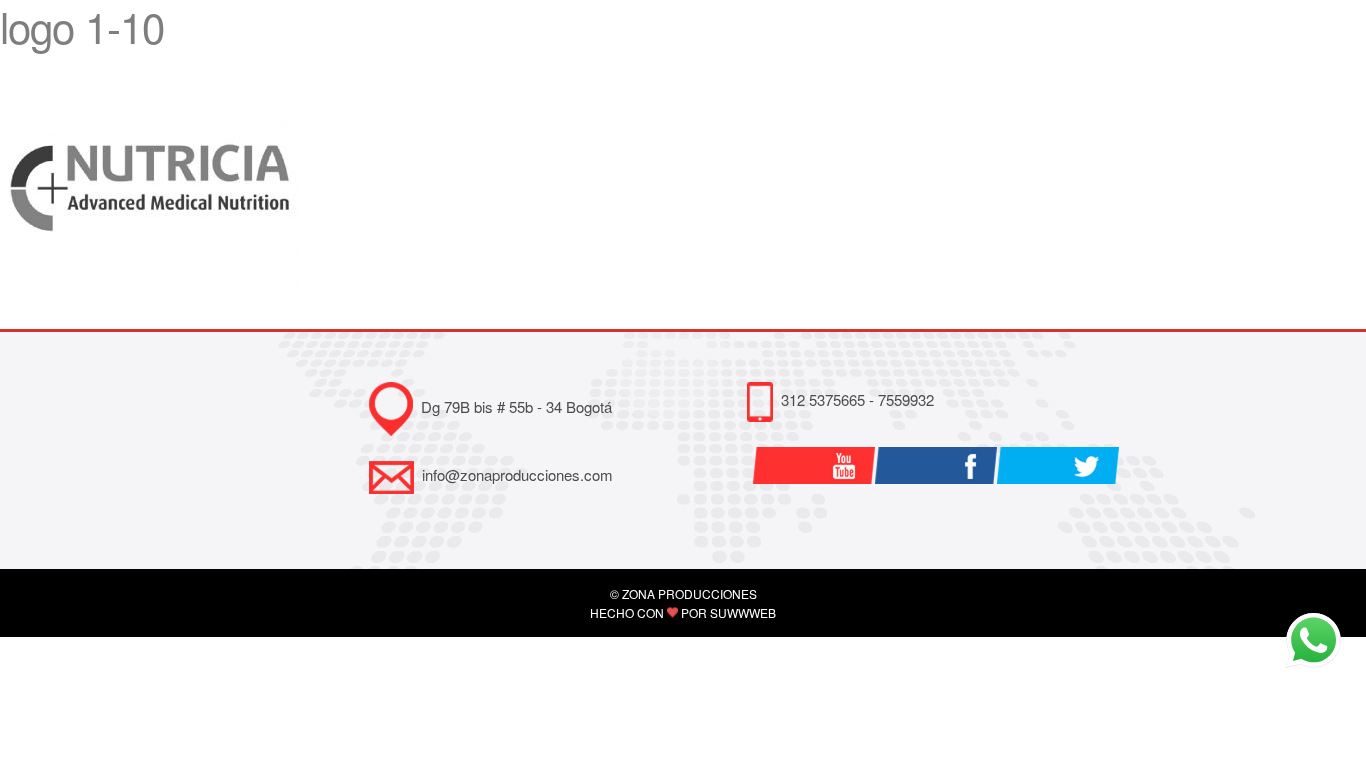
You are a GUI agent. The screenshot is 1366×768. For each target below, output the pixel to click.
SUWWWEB (743, 612)
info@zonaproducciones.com (517, 474)
